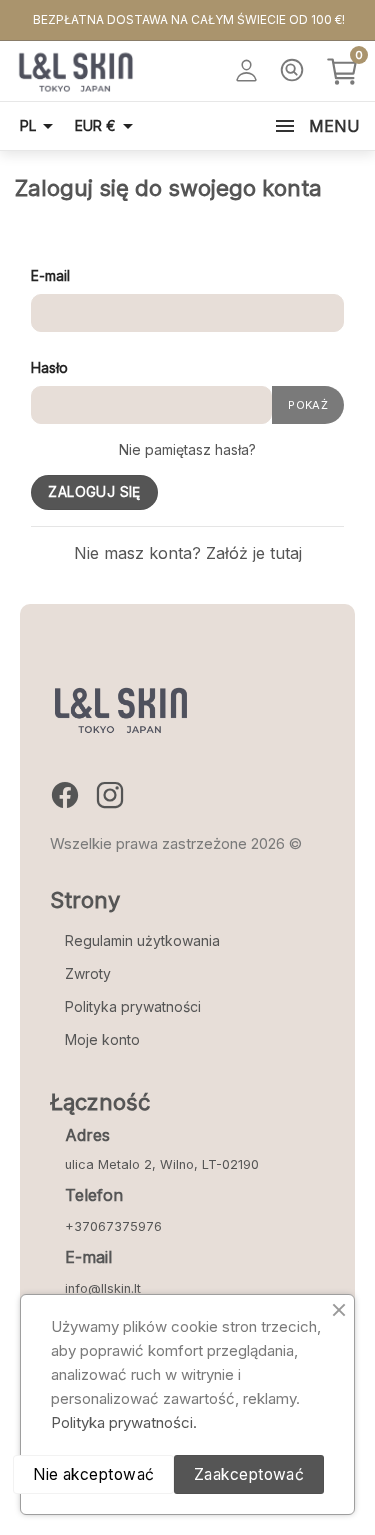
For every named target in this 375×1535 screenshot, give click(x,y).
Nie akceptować (94, 1474)
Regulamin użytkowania (142, 940)
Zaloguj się (94, 492)
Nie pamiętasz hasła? (187, 449)
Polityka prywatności (133, 1006)
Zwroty (88, 973)
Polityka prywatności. (124, 1422)
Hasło (49, 367)
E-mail (50, 275)
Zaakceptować (249, 1474)
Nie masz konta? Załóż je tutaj (188, 553)
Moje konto (102, 1039)
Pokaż (308, 405)
